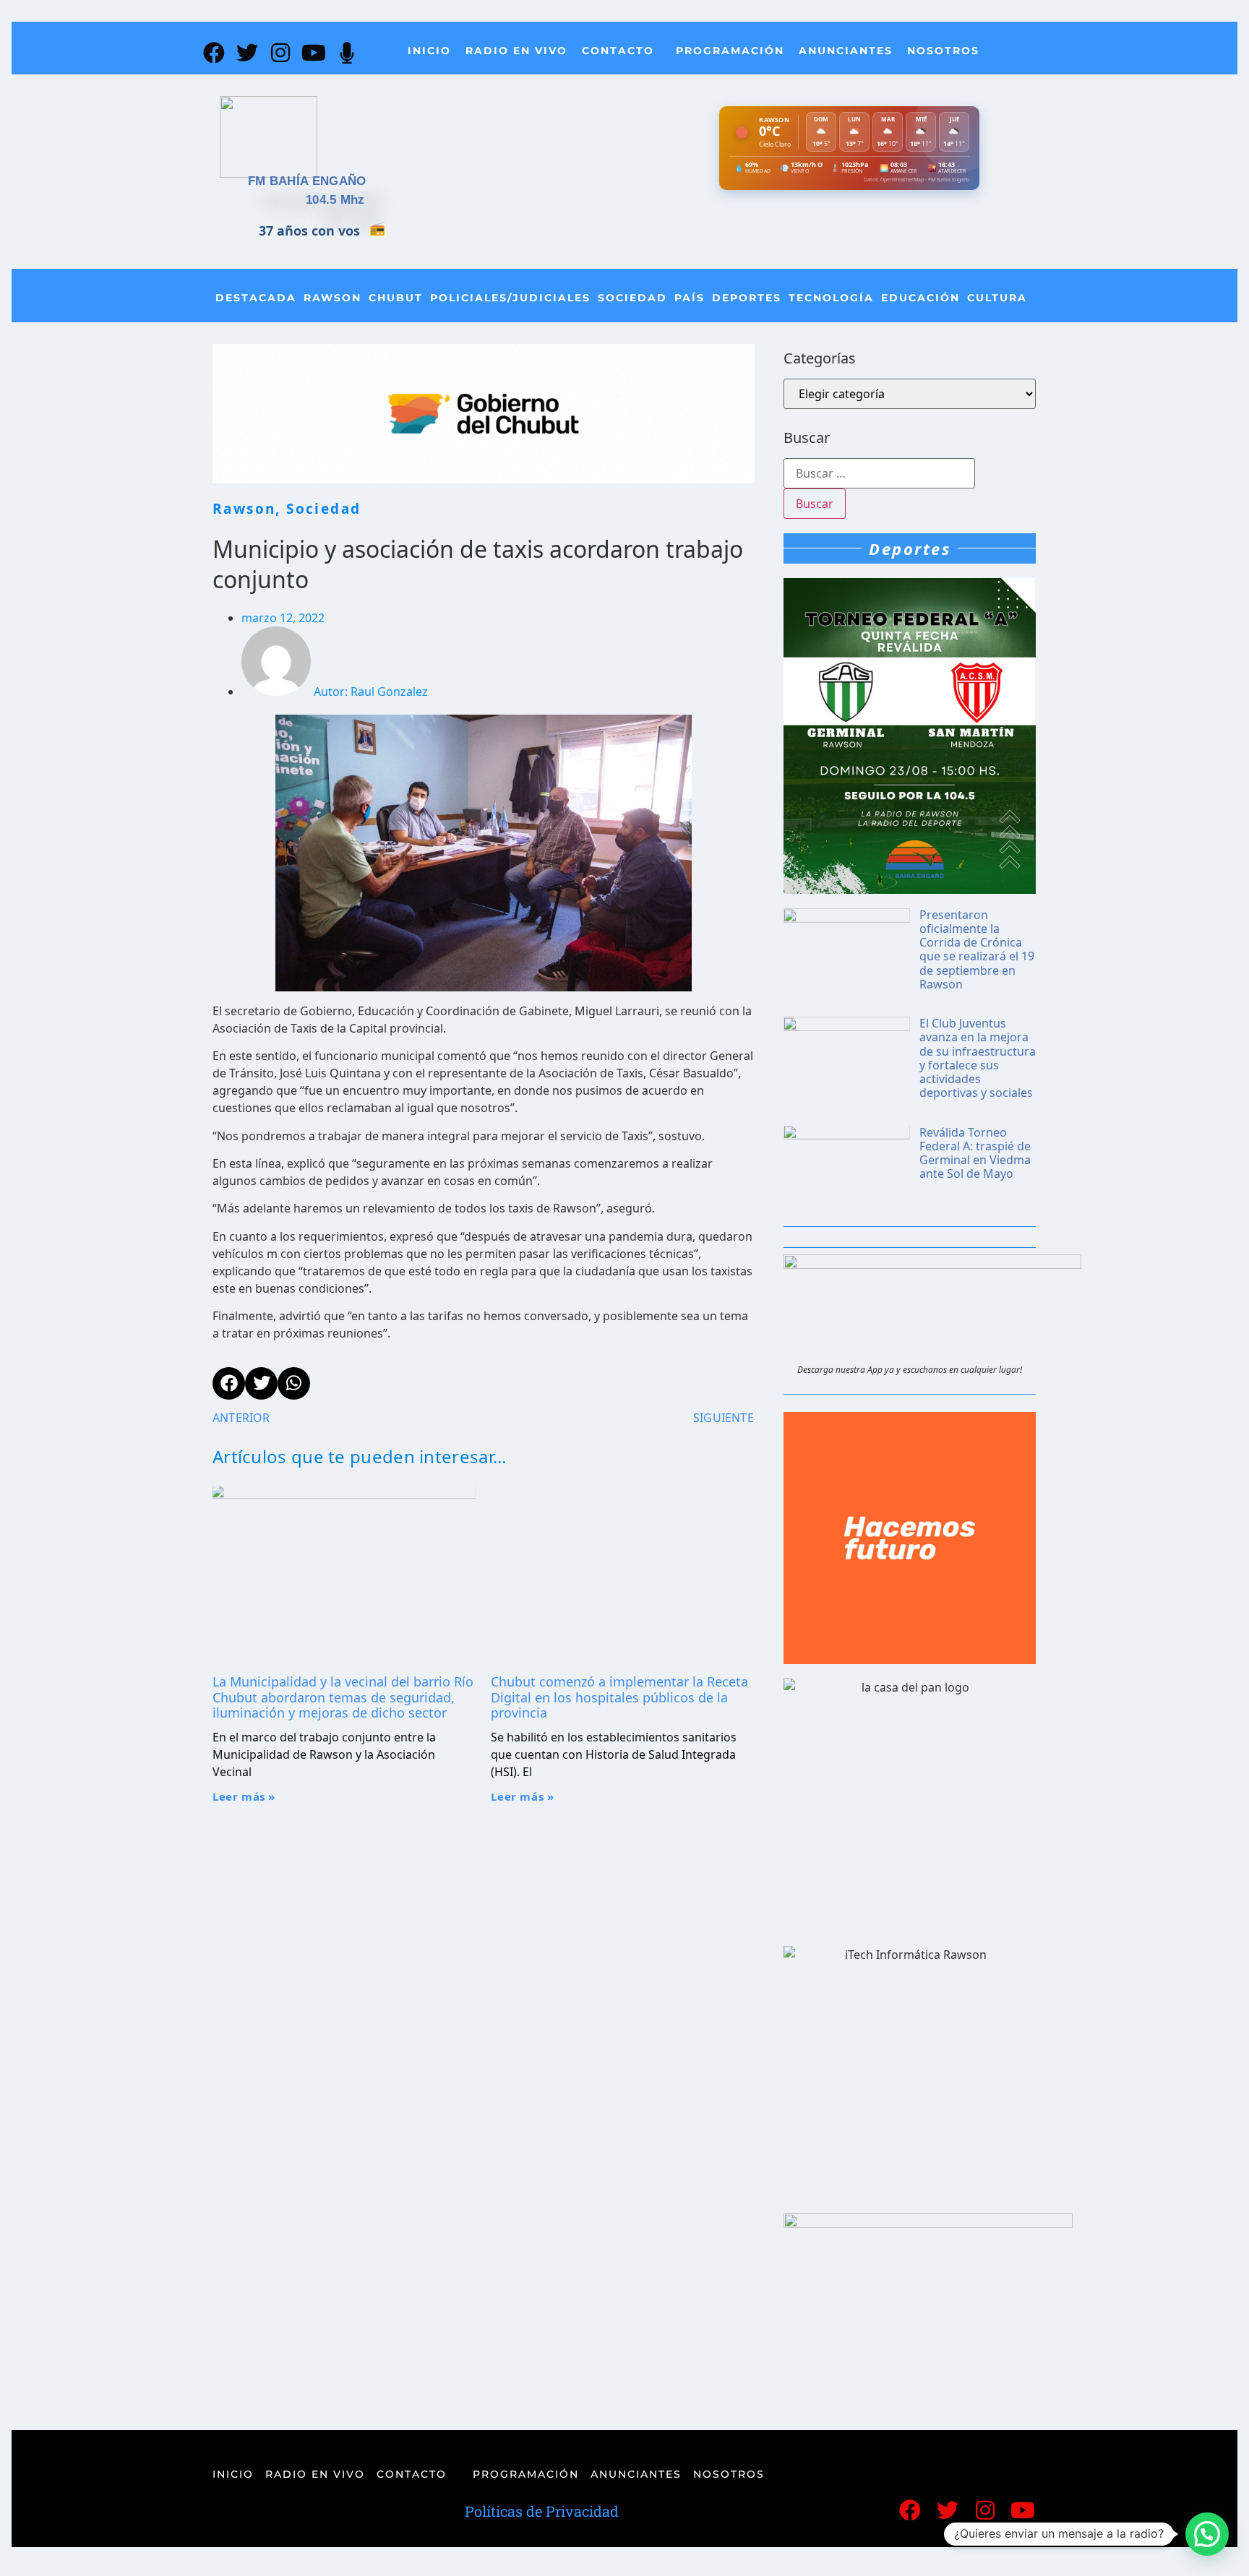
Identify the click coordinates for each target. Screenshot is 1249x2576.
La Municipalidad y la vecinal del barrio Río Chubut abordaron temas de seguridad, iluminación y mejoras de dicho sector (343, 1697)
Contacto (618, 51)
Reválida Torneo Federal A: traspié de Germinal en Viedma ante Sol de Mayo (975, 1153)
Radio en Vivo (516, 51)
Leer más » (244, 1796)
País (690, 298)
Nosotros (943, 51)
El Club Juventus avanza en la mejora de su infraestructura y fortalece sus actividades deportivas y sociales (978, 1058)
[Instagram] (280, 53)
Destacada (256, 298)
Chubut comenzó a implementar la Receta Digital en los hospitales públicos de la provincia (619, 1697)
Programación (730, 51)
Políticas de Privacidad (542, 2511)
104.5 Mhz (335, 200)
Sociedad (632, 298)
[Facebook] (214, 53)
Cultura (997, 298)
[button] (1207, 2534)
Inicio (429, 51)
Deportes (747, 298)
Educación (920, 298)
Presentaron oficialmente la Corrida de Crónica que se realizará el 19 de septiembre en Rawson (977, 949)
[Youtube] (314, 53)
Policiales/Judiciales (510, 298)
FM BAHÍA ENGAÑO (307, 181)
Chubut (396, 298)
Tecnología (831, 298)
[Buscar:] (879, 473)
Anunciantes (846, 51)
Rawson (332, 298)
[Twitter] (247, 53)
